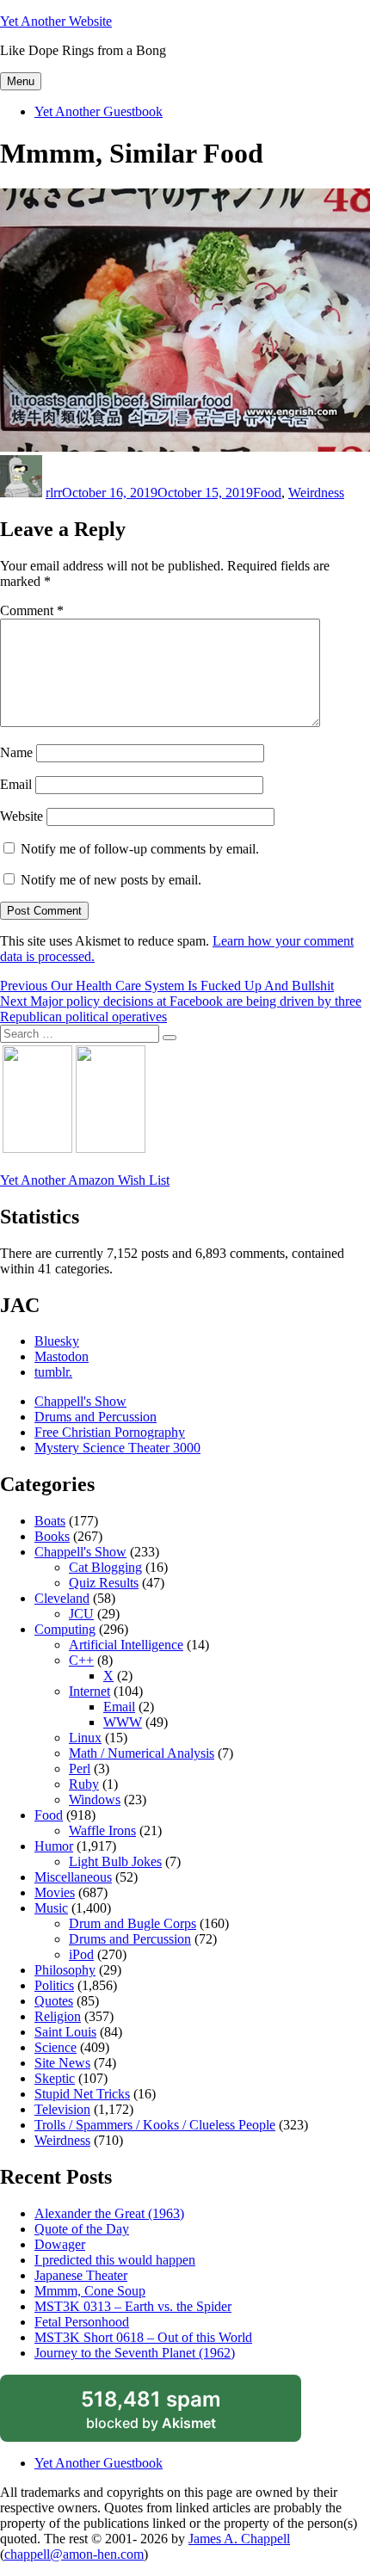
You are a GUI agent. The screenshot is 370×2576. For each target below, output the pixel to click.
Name (16, 752)
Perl (80, 1769)
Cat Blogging (105, 1567)
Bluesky (57, 1341)
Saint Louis (65, 2032)
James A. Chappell (239, 2539)
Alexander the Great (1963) (109, 2213)
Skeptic (55, 2078)
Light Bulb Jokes (115, 1861)
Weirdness (316, 493)
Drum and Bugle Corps (133, 1923)
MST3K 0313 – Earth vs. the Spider (133, 2306)
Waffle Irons (102, 1830)
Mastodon (62, 1356)
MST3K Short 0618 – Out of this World (143, 2337)
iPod (81, 1954)
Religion (58, 2016)
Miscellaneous (73, 1877)
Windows (95, 1800)
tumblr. (53, 1372)
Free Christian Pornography (110, 1432)
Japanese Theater (81, 2275)
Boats (50, 1521)
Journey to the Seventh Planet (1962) (135, 2353)
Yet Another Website (56, 21)
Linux (85, 1738)
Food (267, 493)
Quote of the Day (82, 2229)
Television (62, 2109)
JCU (81, 1614)
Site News (62, 2063)
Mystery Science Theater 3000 (117, 1448)
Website (22, 816)
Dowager (60, 2244)
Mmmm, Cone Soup (90, 2291)
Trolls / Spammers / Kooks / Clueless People (155, 2125)
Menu (21, 81)
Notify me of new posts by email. (111, 880)
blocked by (171, 2414)
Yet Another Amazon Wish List (85, 1180)
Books (52, 1536)
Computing (65, 1629)
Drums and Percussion (96, 1417)
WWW (123, 1722)
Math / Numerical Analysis (142, 1753)
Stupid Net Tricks (82, 2094)
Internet (89, 1691)
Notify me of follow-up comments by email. (140, 849)
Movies (55, 1892)
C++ (81, 1660)
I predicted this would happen (115, 2260)
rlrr (54, 493)
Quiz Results (104, 1583)
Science (55, 2047)
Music (51, 1908)
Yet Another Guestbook (99, 111)
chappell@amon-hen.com (74, 2554)
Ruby (84, 1784)
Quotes (54, 2001)
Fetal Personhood (82, 2322)
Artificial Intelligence (126, 1645)
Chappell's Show (80, 1401)
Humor (54, 1846)
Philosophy (65, 1970)
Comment (32, 610)
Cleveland (62, 1598)
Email (16, 784)
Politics (54, 1985)
